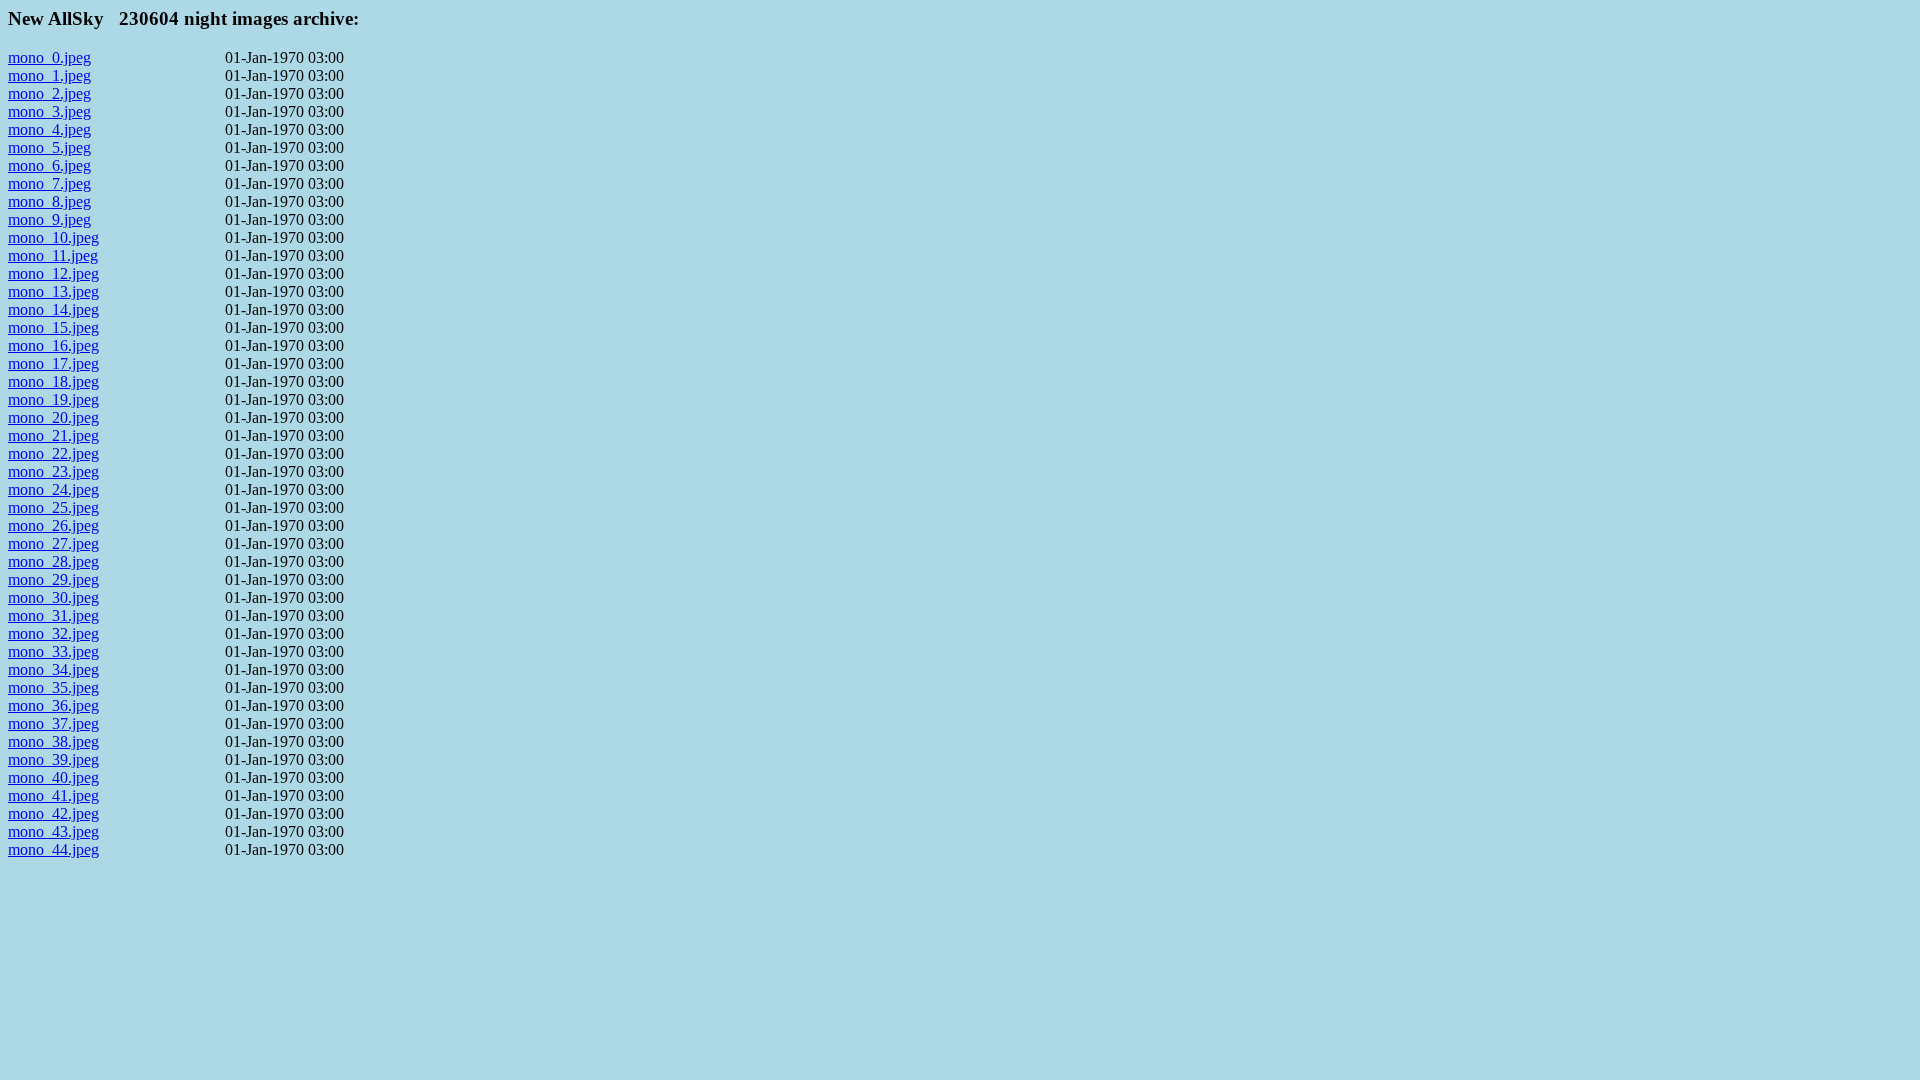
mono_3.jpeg (49, 111)
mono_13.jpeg (53, 291)
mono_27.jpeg (53, 543)
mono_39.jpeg (53, 759)
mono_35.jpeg (53, 687)
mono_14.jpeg (53, 309)
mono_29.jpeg (53, 579)
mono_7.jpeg (49, 183)
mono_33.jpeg (53, 651)
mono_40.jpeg (53, 777)
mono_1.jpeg (49, 75)
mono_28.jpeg (53, 561)
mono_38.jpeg (53, 741)
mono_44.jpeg (53, 849)
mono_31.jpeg (53, 615)
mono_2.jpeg (49, 93)
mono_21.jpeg (53, 435)
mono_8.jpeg (49, 201)
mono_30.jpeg (53, 597)
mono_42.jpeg (53, 813)
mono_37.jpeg (53, 723)
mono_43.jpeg (53, 831)
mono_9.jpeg (49, 219)
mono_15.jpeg (53, 327)
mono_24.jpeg (53, 489)
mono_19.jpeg (53, 399)
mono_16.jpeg (53, 345)
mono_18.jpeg (53, 381)
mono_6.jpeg (49, 165)
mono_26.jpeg (53, 525)
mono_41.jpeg (53, 795)
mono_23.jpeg (53, 471)
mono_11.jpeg (53, 255)
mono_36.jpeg (53, 705)
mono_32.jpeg (53, 633)
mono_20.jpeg (53, 417)
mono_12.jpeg (53, 273)
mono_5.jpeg (49, 147)
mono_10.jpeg (53, 237)
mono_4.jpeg (49, 129)
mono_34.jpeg (53, 669)
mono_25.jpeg (53, 507)
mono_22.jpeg (53, 453)
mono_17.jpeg (53, 363)
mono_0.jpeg (49, 57)
